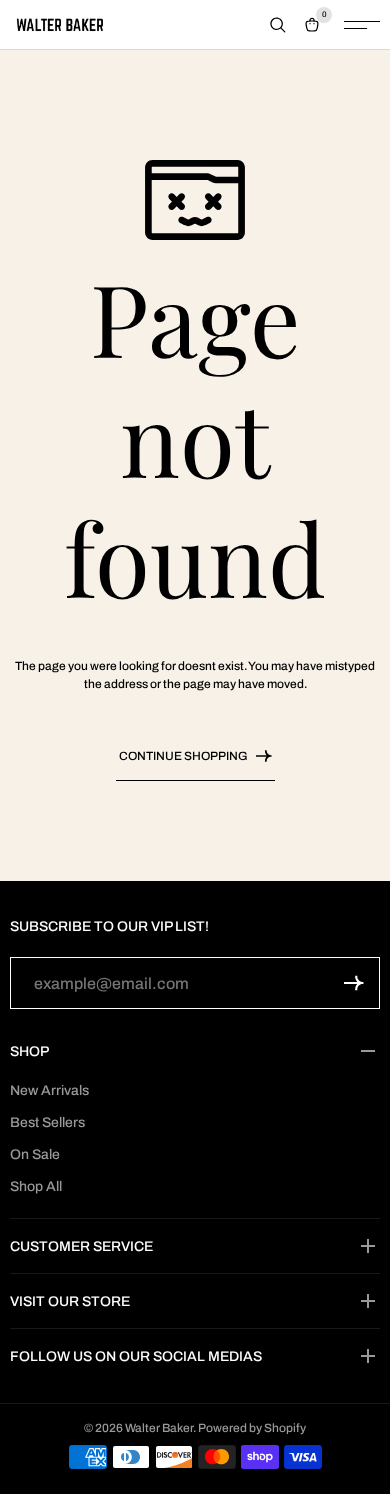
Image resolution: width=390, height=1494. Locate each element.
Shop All (36, 1186)
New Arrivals (49, 1090)
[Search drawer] (278, 25)
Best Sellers (47, 1122)
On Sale (35, 1154)
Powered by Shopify (252, 1428)
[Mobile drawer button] (362, 25)
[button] (354, 983)
